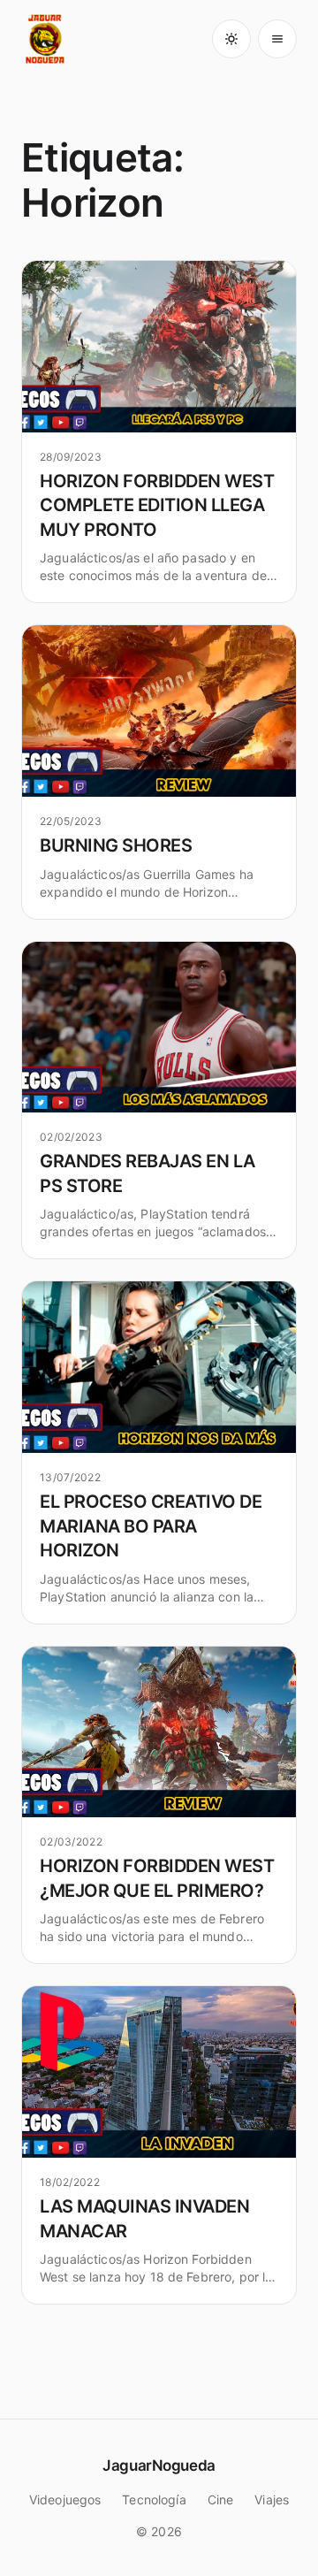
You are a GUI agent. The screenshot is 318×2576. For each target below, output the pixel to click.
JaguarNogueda (159, 2465)
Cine (221, 2500)
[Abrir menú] (277, 39)
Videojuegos (65, 2500)
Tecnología (154, 2500)
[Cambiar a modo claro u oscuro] (231, 39)
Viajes (272, 2500)
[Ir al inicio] (46, 39)
